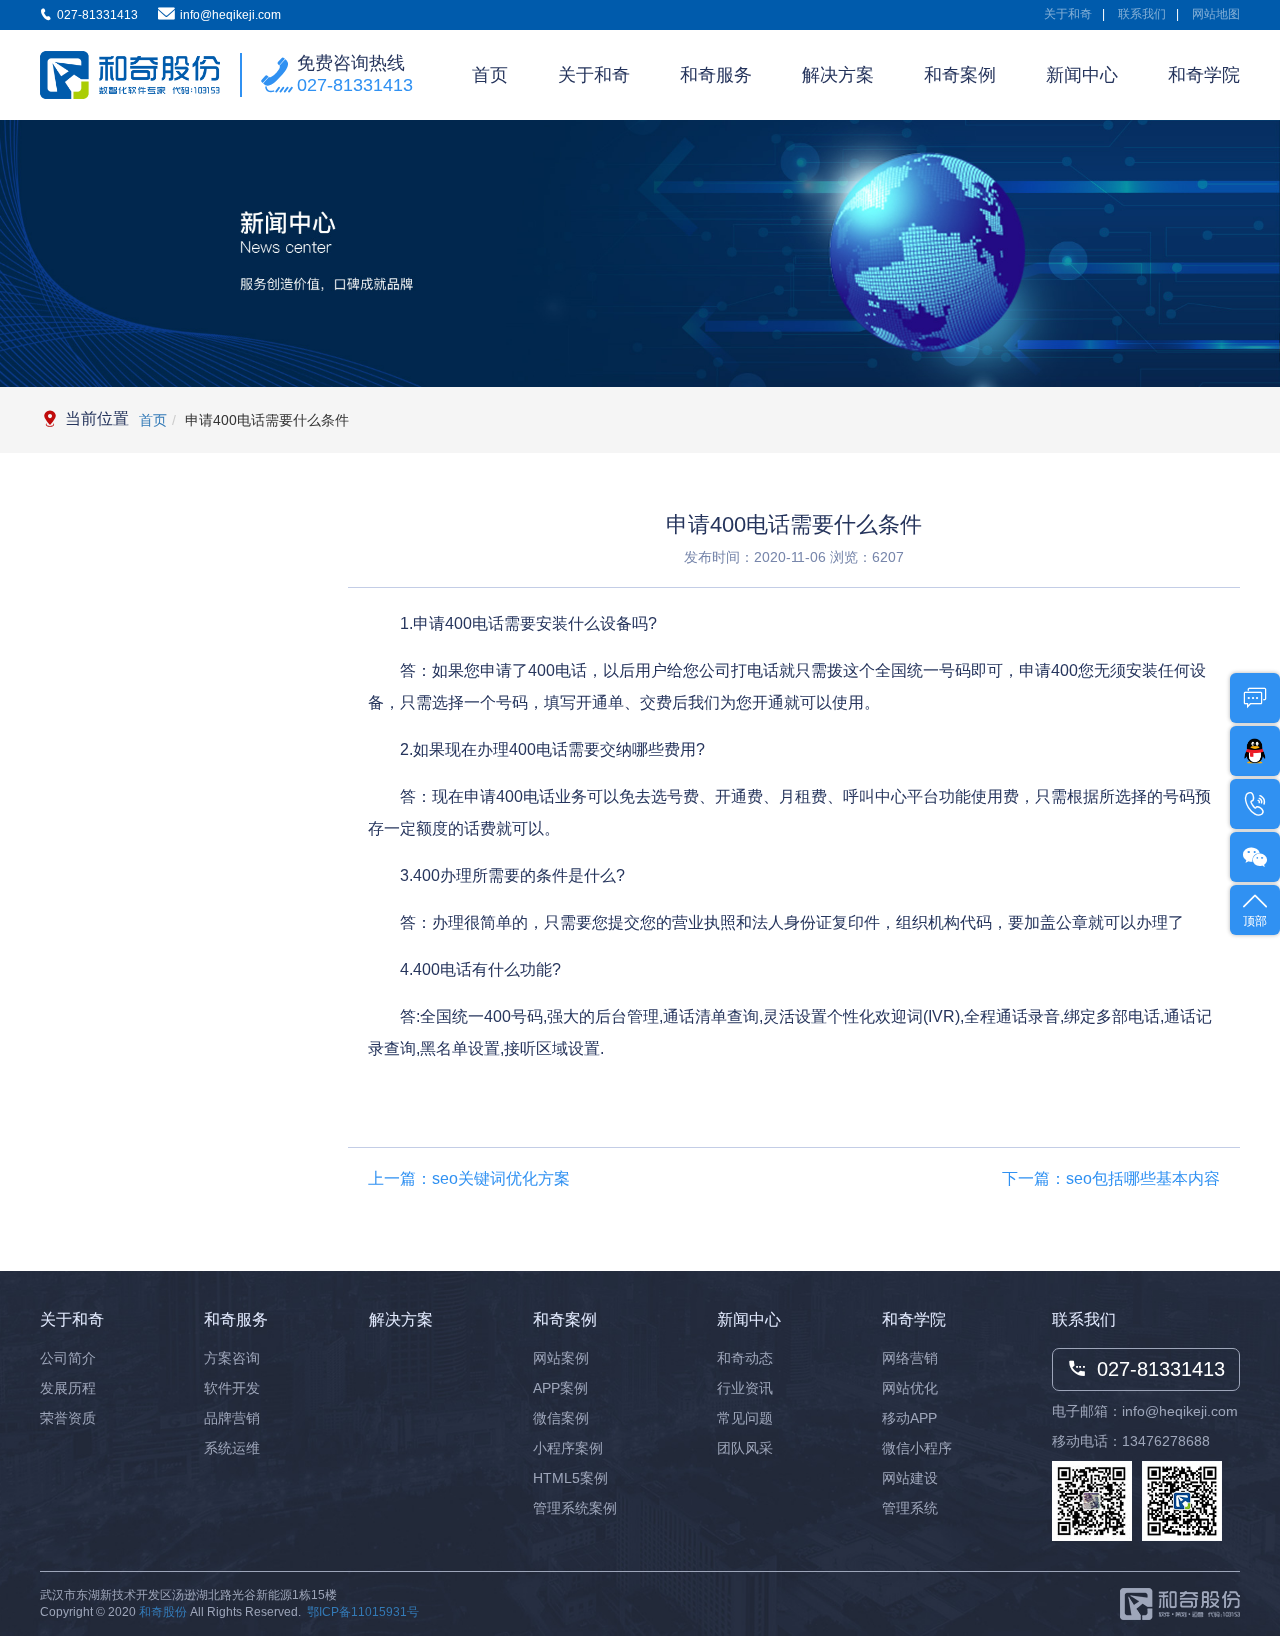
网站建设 (910, 1478)
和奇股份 (163, 1612)
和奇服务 (716, 75)
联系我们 (1142, 14)
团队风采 (745, 1448)
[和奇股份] (130, 75)
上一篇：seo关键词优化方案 (469, 1178)
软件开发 (232, 1388)
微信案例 (561, 1418)
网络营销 (910, 1358)
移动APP (909, 1418)
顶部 (1255, 921)
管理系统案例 (575, 1508)
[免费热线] (1255, 804)
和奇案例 (960, 75)
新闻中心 (1082, 75)
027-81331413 (355, 85)
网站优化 (910, 1388)
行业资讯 (745, 1388)
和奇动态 (745, 1358)
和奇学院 (1204, 75)
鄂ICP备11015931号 (363, 1612)
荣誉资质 (68, 1418)
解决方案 (838, 75)
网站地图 (1216, 14)
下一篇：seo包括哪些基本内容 (1111, 1178)
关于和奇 (1068, 14)
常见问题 (745, 1418)
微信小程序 (917, 1448)
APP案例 (560, 1388)
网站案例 (561, 1358)
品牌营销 (232, 1418)
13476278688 (1166, 1441)
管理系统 (910, 1508)
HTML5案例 (570, 1478)
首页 (490, 75)
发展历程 (68, 1388)
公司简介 (68, 1358)
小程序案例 (568, 1448)
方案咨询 (232, 1358)
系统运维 (232, 1448)
